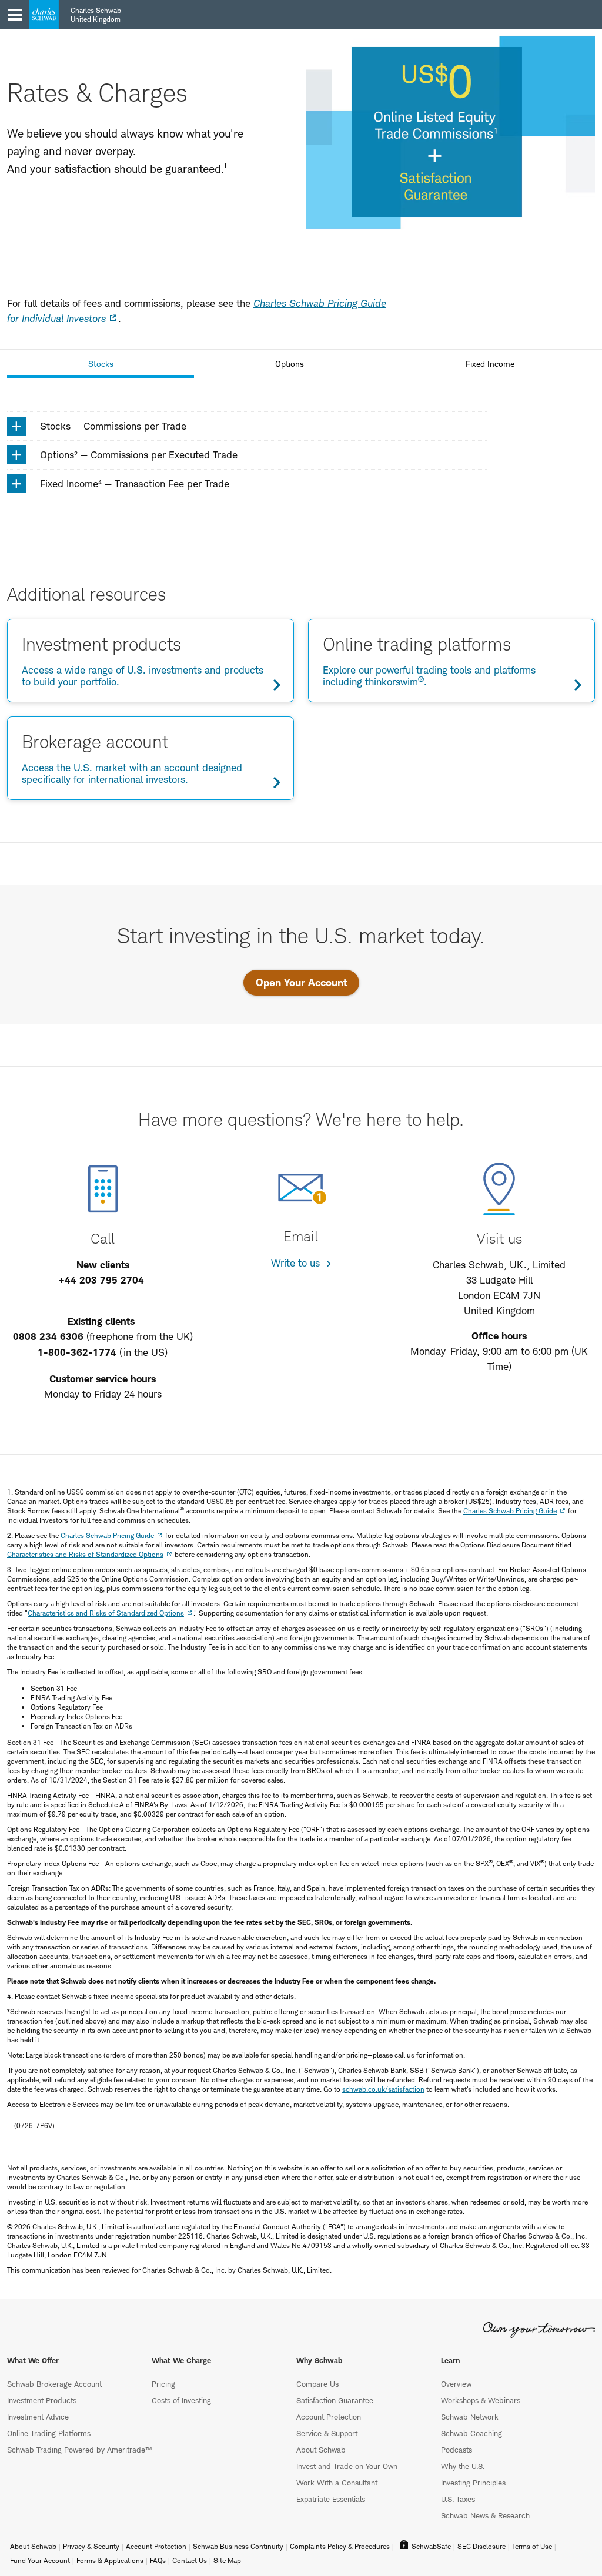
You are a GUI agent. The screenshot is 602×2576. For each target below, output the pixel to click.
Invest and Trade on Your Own (347, 2466)
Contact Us (75, 269)
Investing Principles (473, 2483)
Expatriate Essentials (331, 2499)
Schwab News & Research (485, 2515)
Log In (75, 198)
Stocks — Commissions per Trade (113, 426)
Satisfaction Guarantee (335, 2400)
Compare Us (317, 2384)
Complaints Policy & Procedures (340, 2546)
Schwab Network (470, 2417)
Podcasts (456, 2450)
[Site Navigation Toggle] (15, 15)
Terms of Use (532, 2546)
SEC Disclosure (481, 2546)
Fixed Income (490, 364)
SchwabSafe (431, 2546)
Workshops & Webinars (481, 2400)
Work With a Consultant (337, 2483)
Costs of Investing (181, 2400)
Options (290, 364)
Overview (456, 2384)
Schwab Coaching (471, 2433)
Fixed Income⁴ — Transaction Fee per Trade (135, 484)
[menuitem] (75, 69)
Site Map (227, 2560)
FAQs (158, 2560)
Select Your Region (68, 234)
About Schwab (321, 2450)
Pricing (163, 2384)
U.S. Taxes (458, 2499)
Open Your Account (301, 982)
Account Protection (329, 2417)
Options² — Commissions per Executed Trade (139, 455)
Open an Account (75, 161)
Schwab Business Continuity (238, 2546)
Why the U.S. (463, 2466)
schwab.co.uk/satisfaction (383, 2089)
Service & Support (327, 2433)
